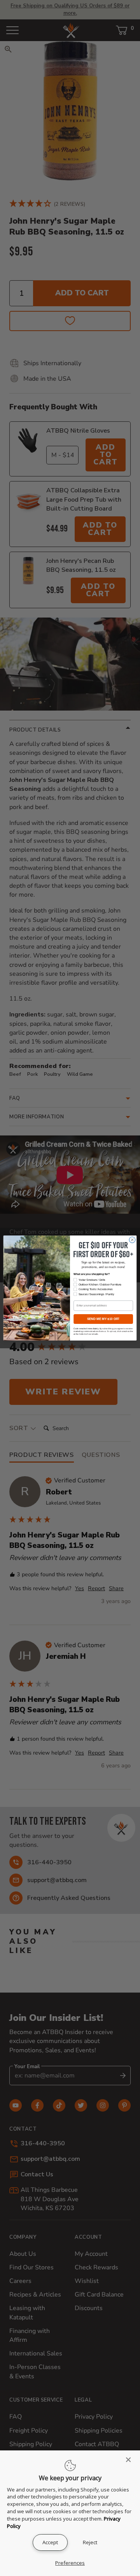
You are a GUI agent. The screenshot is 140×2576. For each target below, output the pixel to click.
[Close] (131, 2460)
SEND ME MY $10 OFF (103, 1319)
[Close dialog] (132, 1240)
